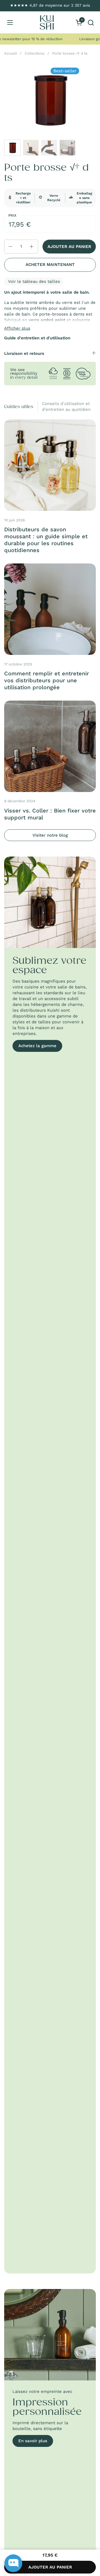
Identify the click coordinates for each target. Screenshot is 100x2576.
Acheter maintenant (50, 265)
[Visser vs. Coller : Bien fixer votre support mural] (50, 746)
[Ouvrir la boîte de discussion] (13, 2563)
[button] (91, 23)
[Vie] (47, 22)
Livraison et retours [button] (24, 353)
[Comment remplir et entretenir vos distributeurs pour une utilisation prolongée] (50, 609)
